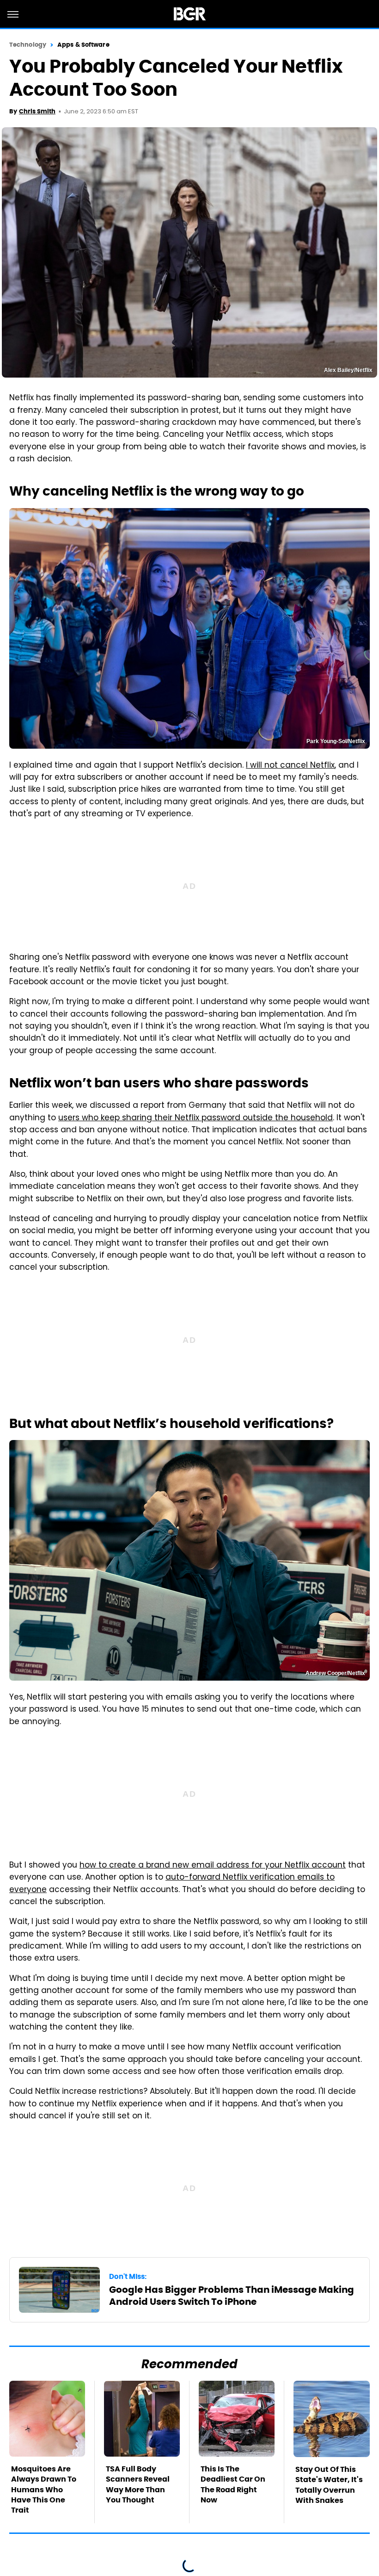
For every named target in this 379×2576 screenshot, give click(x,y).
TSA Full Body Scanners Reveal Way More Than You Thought (138, 2484)
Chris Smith (37, 111)
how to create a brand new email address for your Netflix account (213, 1866)
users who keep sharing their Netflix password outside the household (196, 1118)
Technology (28, 45)
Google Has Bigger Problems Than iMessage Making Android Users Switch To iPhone (232, 2296)
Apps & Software (83, 45)
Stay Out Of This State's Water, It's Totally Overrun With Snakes (329, 2485)
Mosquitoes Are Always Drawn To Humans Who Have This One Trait (44, 2490)
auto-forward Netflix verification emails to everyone (172, 1884)
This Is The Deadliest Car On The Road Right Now (233, 2484)
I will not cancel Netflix (290, 766)
